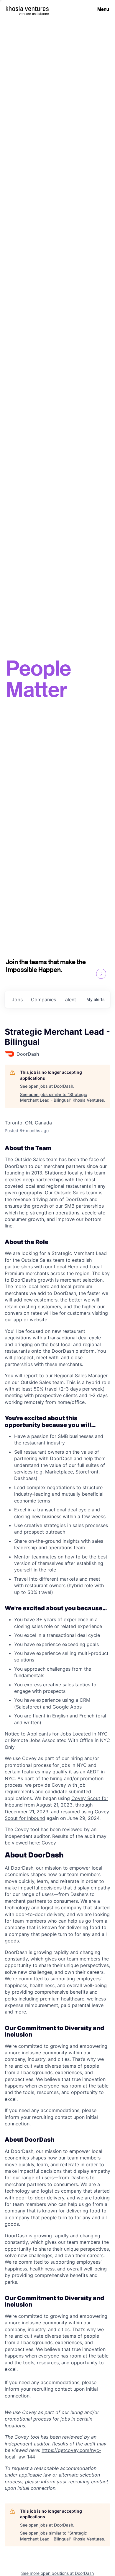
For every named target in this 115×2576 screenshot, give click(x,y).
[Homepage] (27, 8)
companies (43, 999)
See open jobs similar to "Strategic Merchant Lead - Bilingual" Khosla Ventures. (63, 1097)
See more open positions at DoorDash (57, 2573)
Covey (49, 1843)
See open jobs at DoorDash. (47, 1086)
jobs (17, 999)
